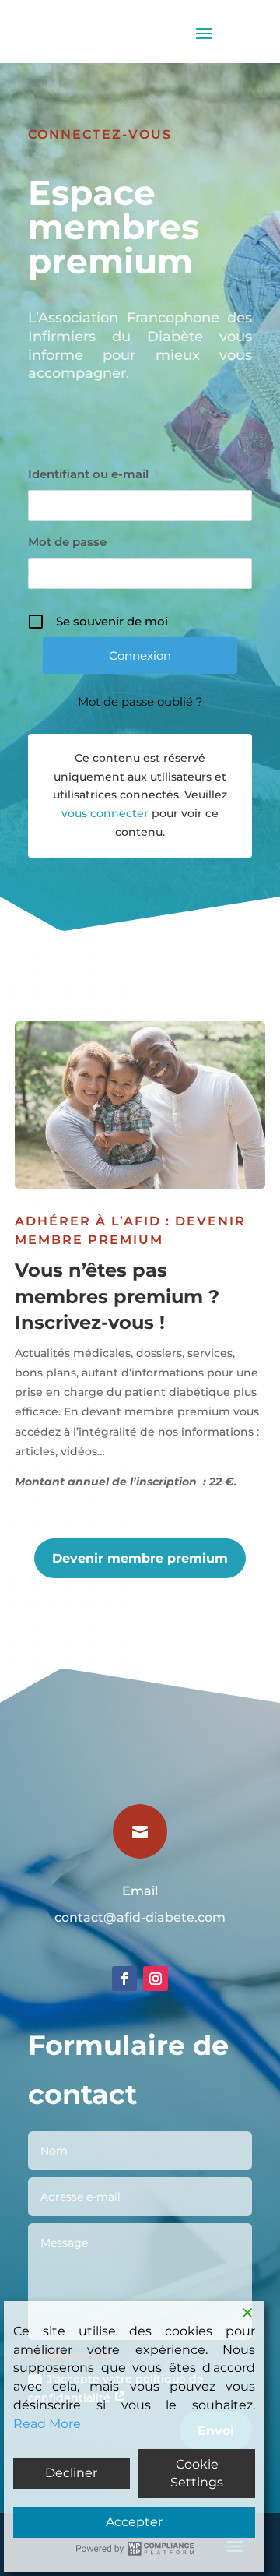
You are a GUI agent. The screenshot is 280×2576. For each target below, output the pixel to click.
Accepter (134, 2522)
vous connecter (105, 813)
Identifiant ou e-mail (94, 474)
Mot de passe (73, 542)
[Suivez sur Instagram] (156, 1979)
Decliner (71, 2473)
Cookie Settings (197, 2474)
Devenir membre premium (140, 1558)
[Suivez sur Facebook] (124, 1979)
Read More (47, 2424)
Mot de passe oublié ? (140, 701)
